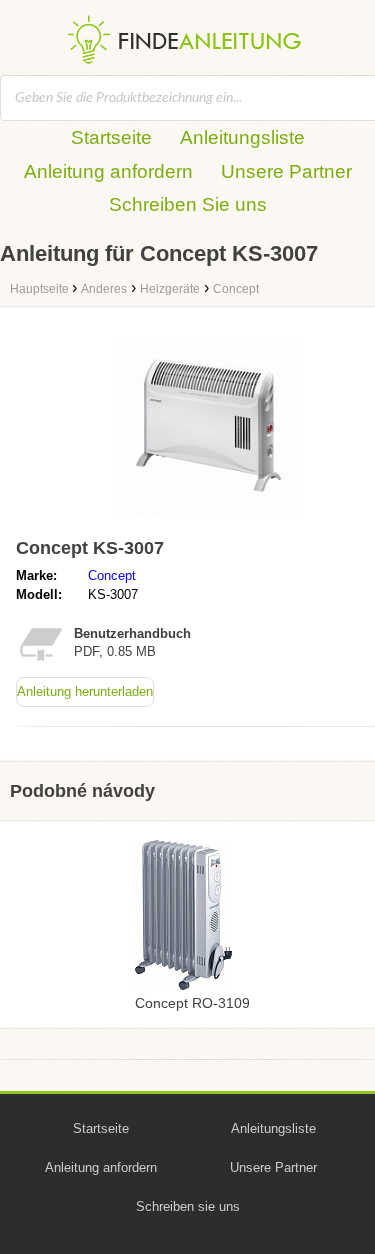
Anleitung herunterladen (85, 691)
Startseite (111, 137)
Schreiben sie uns (188, 1206)
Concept (112, 575)
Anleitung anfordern (108, 171)
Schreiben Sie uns (188, 204)
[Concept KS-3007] (207, 520)
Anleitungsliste (242, 137)
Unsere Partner (286, 171)
